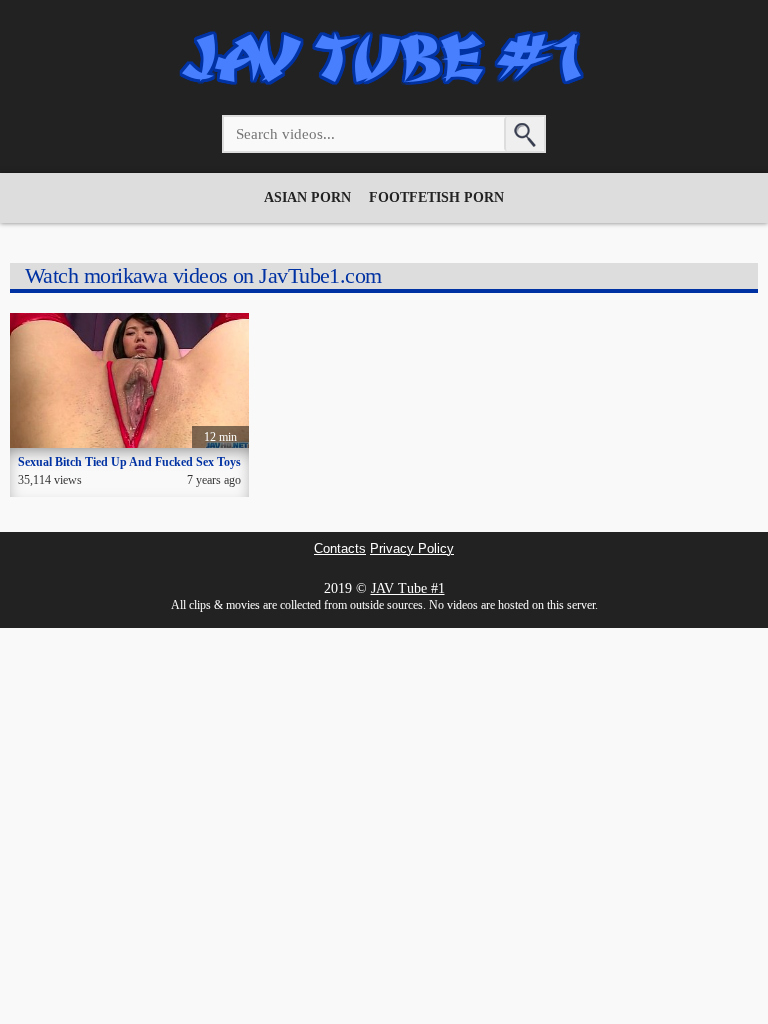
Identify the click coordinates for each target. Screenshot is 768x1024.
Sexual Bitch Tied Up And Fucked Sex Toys (129, 462)
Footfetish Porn (436, 197)
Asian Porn (307, 197)
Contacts (340, 549)
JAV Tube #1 (408, 588)
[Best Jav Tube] (384, 87)
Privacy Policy (412, 549)
